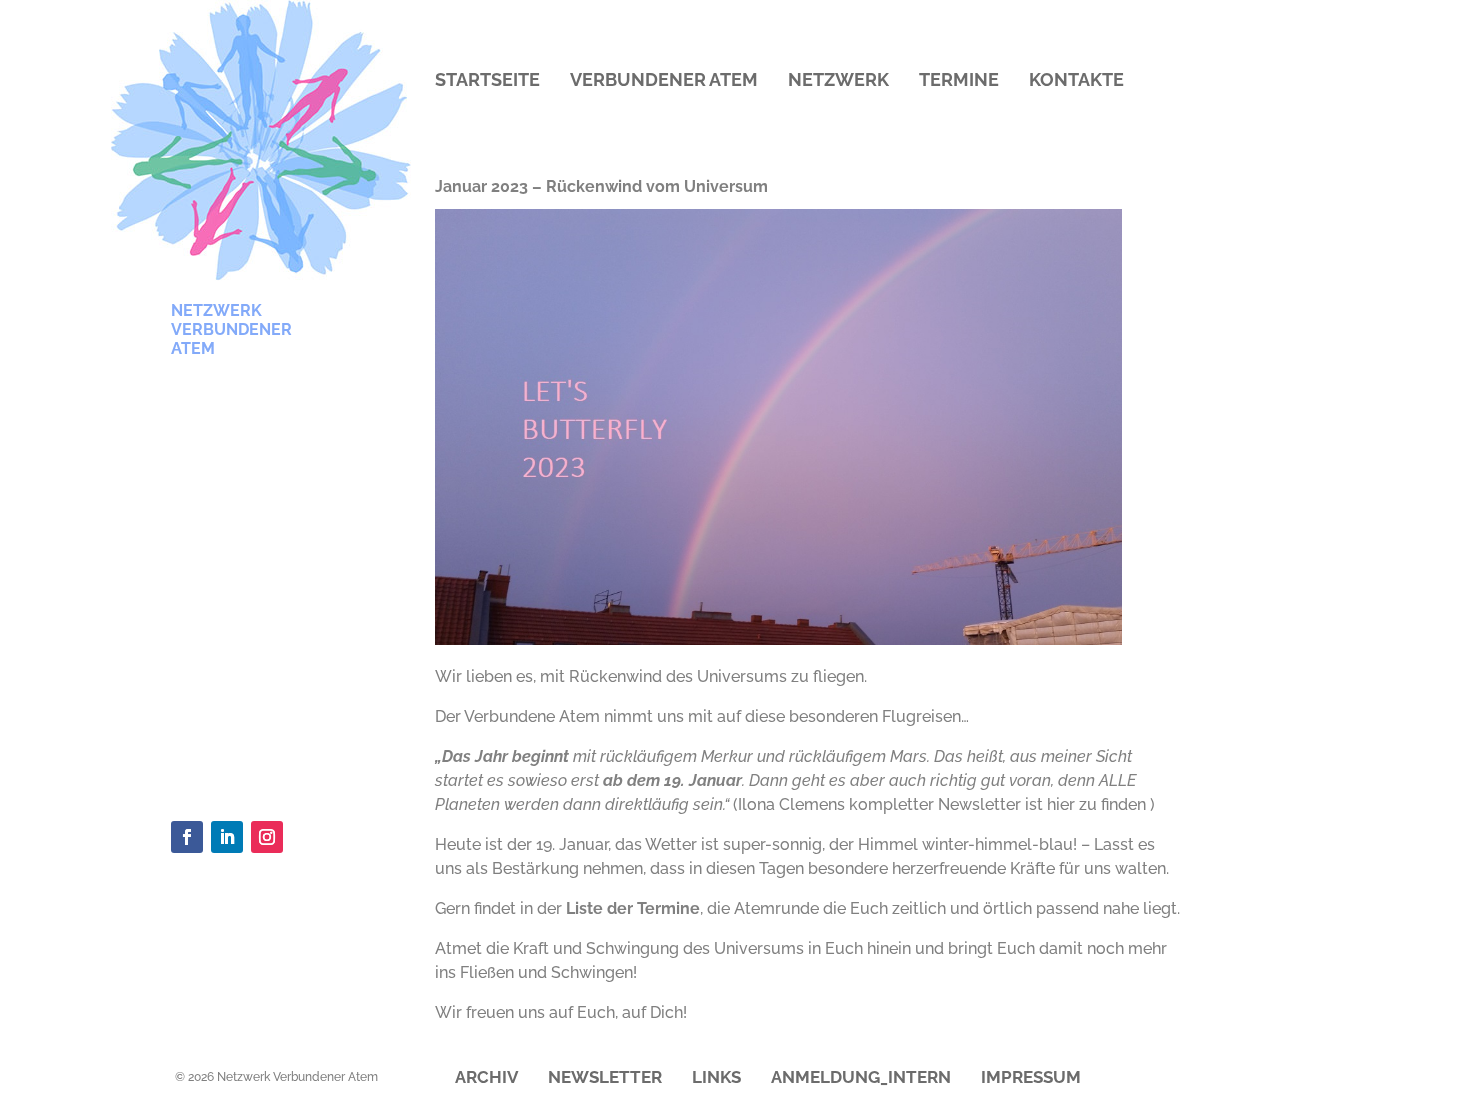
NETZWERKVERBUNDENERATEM (231, 329)
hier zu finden (1096, 804)
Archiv (486, 1078)
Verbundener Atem (664, 81)
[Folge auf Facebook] (187, 837)
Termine (959, 81)
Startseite (487, 81)
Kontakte (1076, 81)
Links (716, 1078)
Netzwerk (838, 81)
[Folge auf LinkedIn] (227, 837)
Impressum (1031, 1078)
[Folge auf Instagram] (267, 837)
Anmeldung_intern (861, 1078)
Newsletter (605, 1078)
